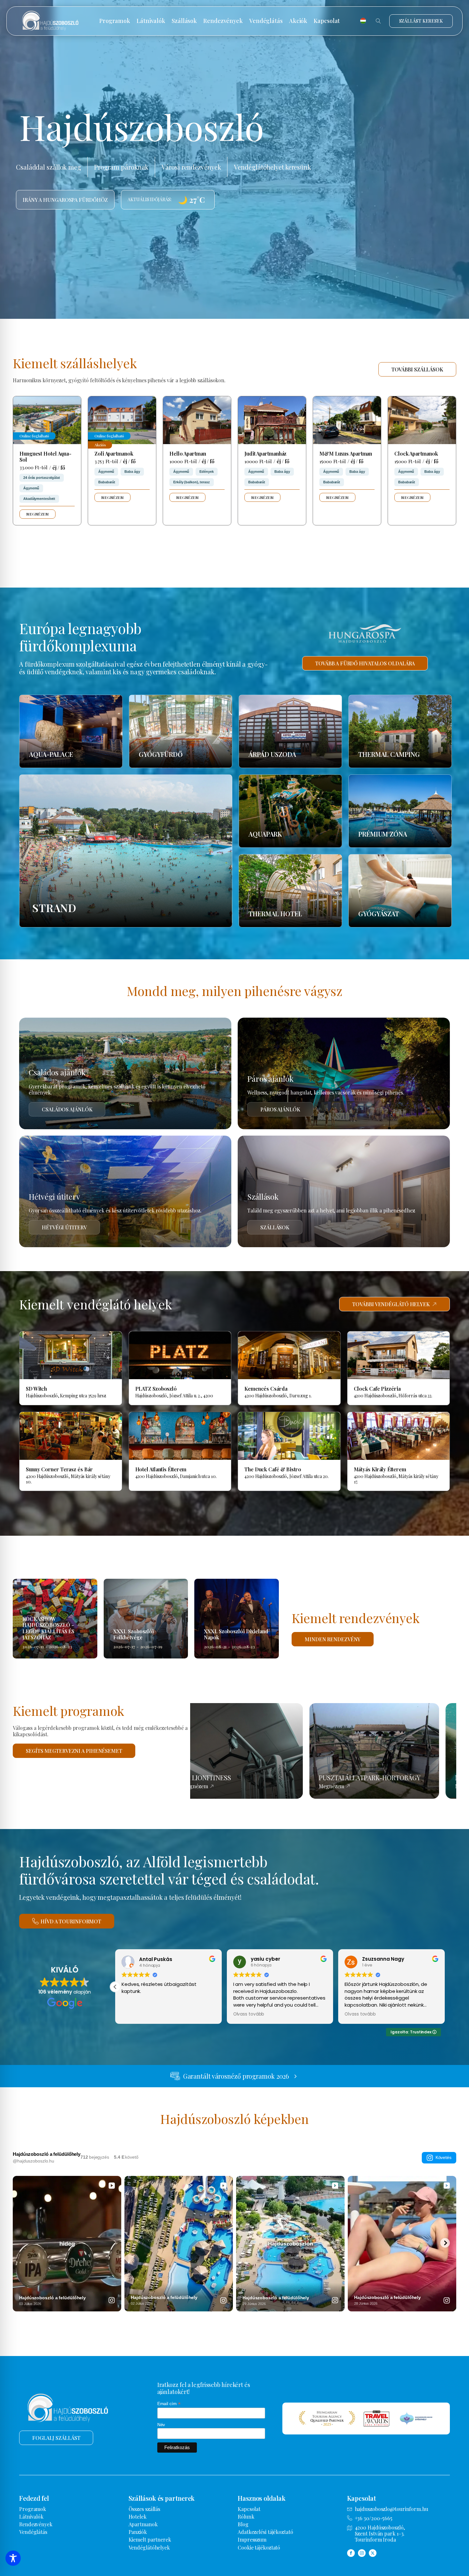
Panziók (138, 2532)
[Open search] (378, 21)
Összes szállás (145, 2509)
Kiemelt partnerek (150, 2539)
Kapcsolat (327, 21)
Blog (243, 2524)
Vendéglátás (266, 21)
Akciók (298, 21)
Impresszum (252, 2539)
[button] (115, 1987)
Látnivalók (151, 21)
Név (161, 2425)
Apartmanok (143, 2524)
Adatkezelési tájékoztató (265, 2532)
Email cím (169, 2404)
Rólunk (246, 2517)
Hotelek (138, 2517)
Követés (443, 2157)
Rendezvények (223, 21)
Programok (115, 21)
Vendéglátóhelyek (149, 2547)
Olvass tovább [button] (137, 2014)
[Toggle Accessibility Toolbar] (13, 2558)
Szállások (184, 21)
